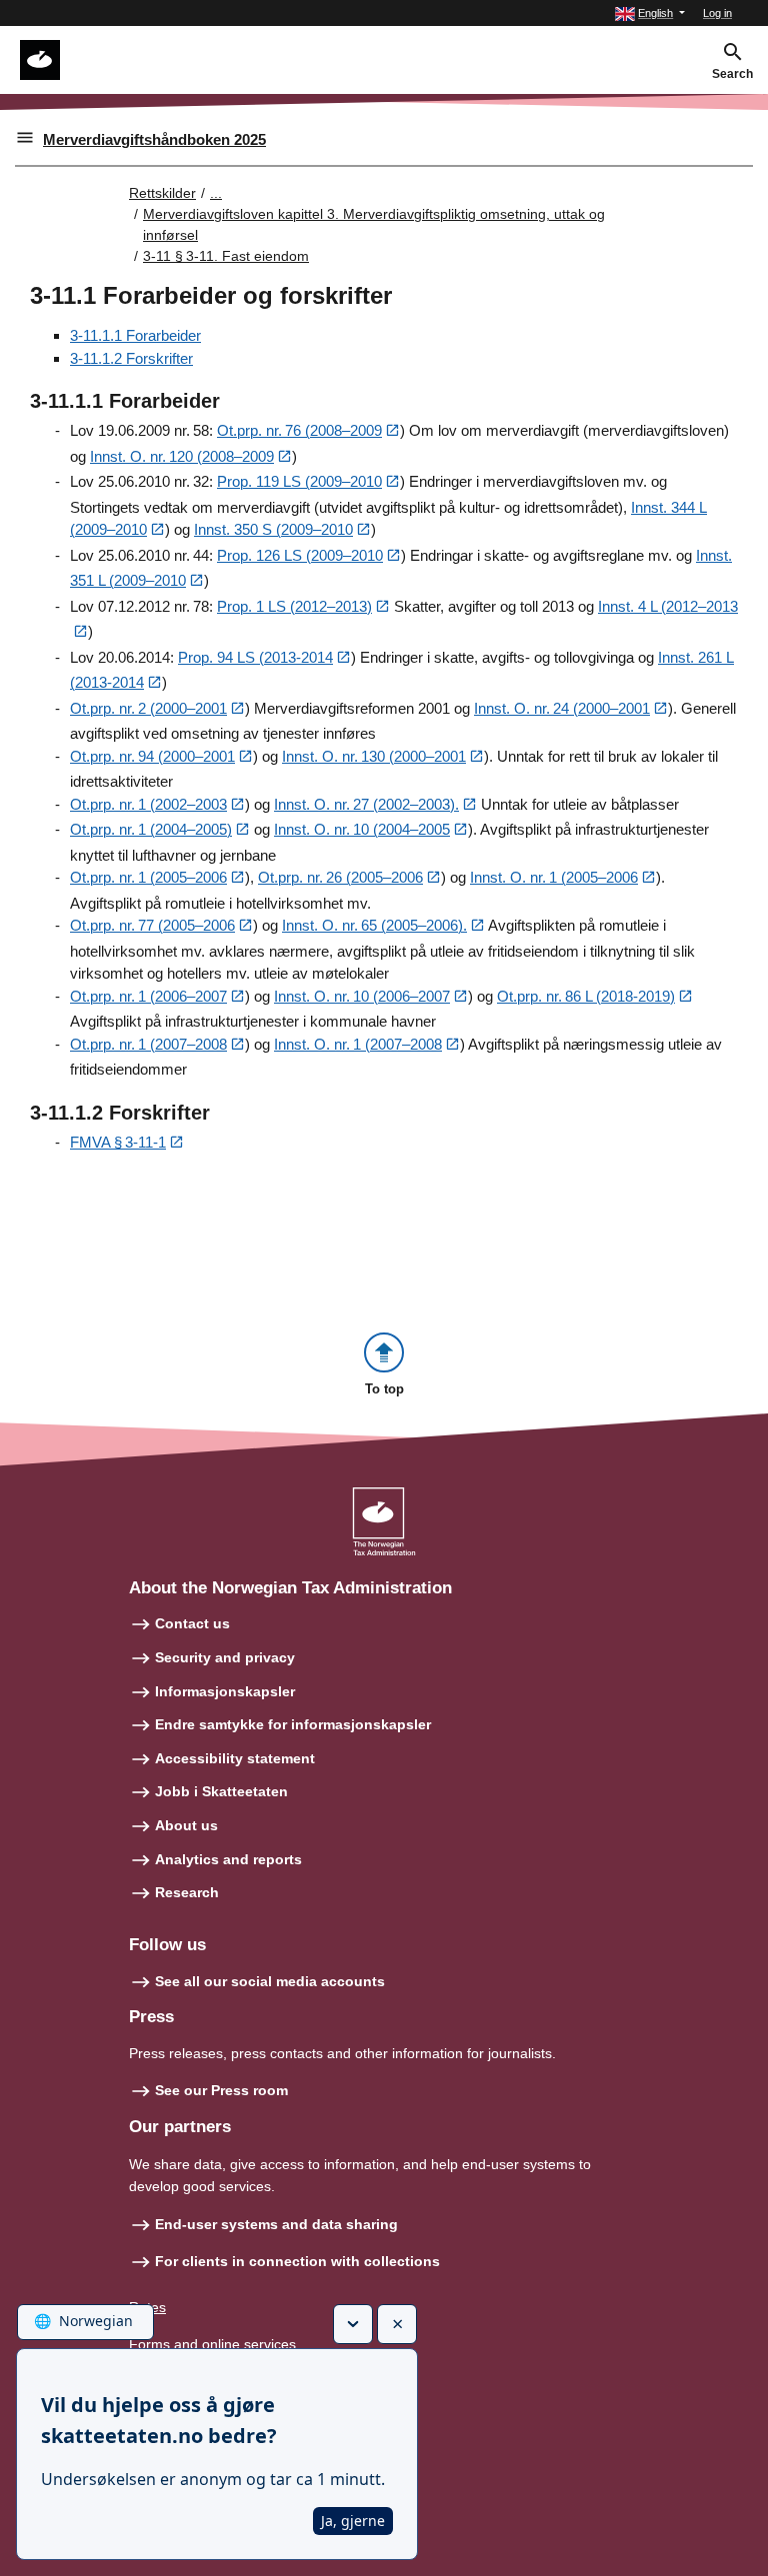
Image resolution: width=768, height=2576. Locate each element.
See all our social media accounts (270, 1981)
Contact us (192, 1623)
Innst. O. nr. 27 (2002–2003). (366, 804)
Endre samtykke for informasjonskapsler (293, 1724)
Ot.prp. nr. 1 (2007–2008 (148, 1044)
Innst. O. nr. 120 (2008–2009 (182, 456)
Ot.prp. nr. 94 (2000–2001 (152, 756)
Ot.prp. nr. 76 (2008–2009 (299, 430)
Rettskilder (162, 193)
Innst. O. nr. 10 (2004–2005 (362, 829)
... (216, 193)
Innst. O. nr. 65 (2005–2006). (374, 925)
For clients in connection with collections (297, 2261)
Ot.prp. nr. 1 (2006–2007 (148, 996)
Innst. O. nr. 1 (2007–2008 (358, 1044)
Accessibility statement (235, 1758)
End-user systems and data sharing (276, 2224)
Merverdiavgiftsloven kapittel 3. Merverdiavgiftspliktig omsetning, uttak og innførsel (374, 224)
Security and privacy (225, 1657)
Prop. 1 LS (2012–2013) (294, 606)
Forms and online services (212, 2344)
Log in (717, 13)
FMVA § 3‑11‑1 (118, 1142)
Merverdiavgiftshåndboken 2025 (154, 139)
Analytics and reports (228, 1859)
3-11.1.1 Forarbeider (135, 335)
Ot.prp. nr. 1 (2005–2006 (148, 877)
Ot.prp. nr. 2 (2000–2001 (148, 708)
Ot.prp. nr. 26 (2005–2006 (340, 877)
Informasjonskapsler (225, 1691)
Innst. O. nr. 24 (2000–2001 (562, 708)
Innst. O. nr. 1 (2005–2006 (554, 877)
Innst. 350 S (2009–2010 (273, 529)
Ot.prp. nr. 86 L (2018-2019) (586, 996)
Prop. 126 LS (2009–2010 (300, 555)
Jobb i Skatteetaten (221, 1791)
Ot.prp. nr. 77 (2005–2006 (152, 925)
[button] (650, 13)
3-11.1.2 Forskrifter (131, 358)
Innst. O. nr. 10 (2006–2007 (362, 996)
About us (186, 1825)
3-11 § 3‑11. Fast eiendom (226, 256)
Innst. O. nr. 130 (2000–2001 (374, 756)
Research (187, 1892)
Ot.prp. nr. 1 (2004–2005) (151, 829)
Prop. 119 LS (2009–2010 (299, 481)
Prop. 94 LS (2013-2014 (255, 657)
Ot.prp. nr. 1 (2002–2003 (148, 804)
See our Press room (221, 2090)
